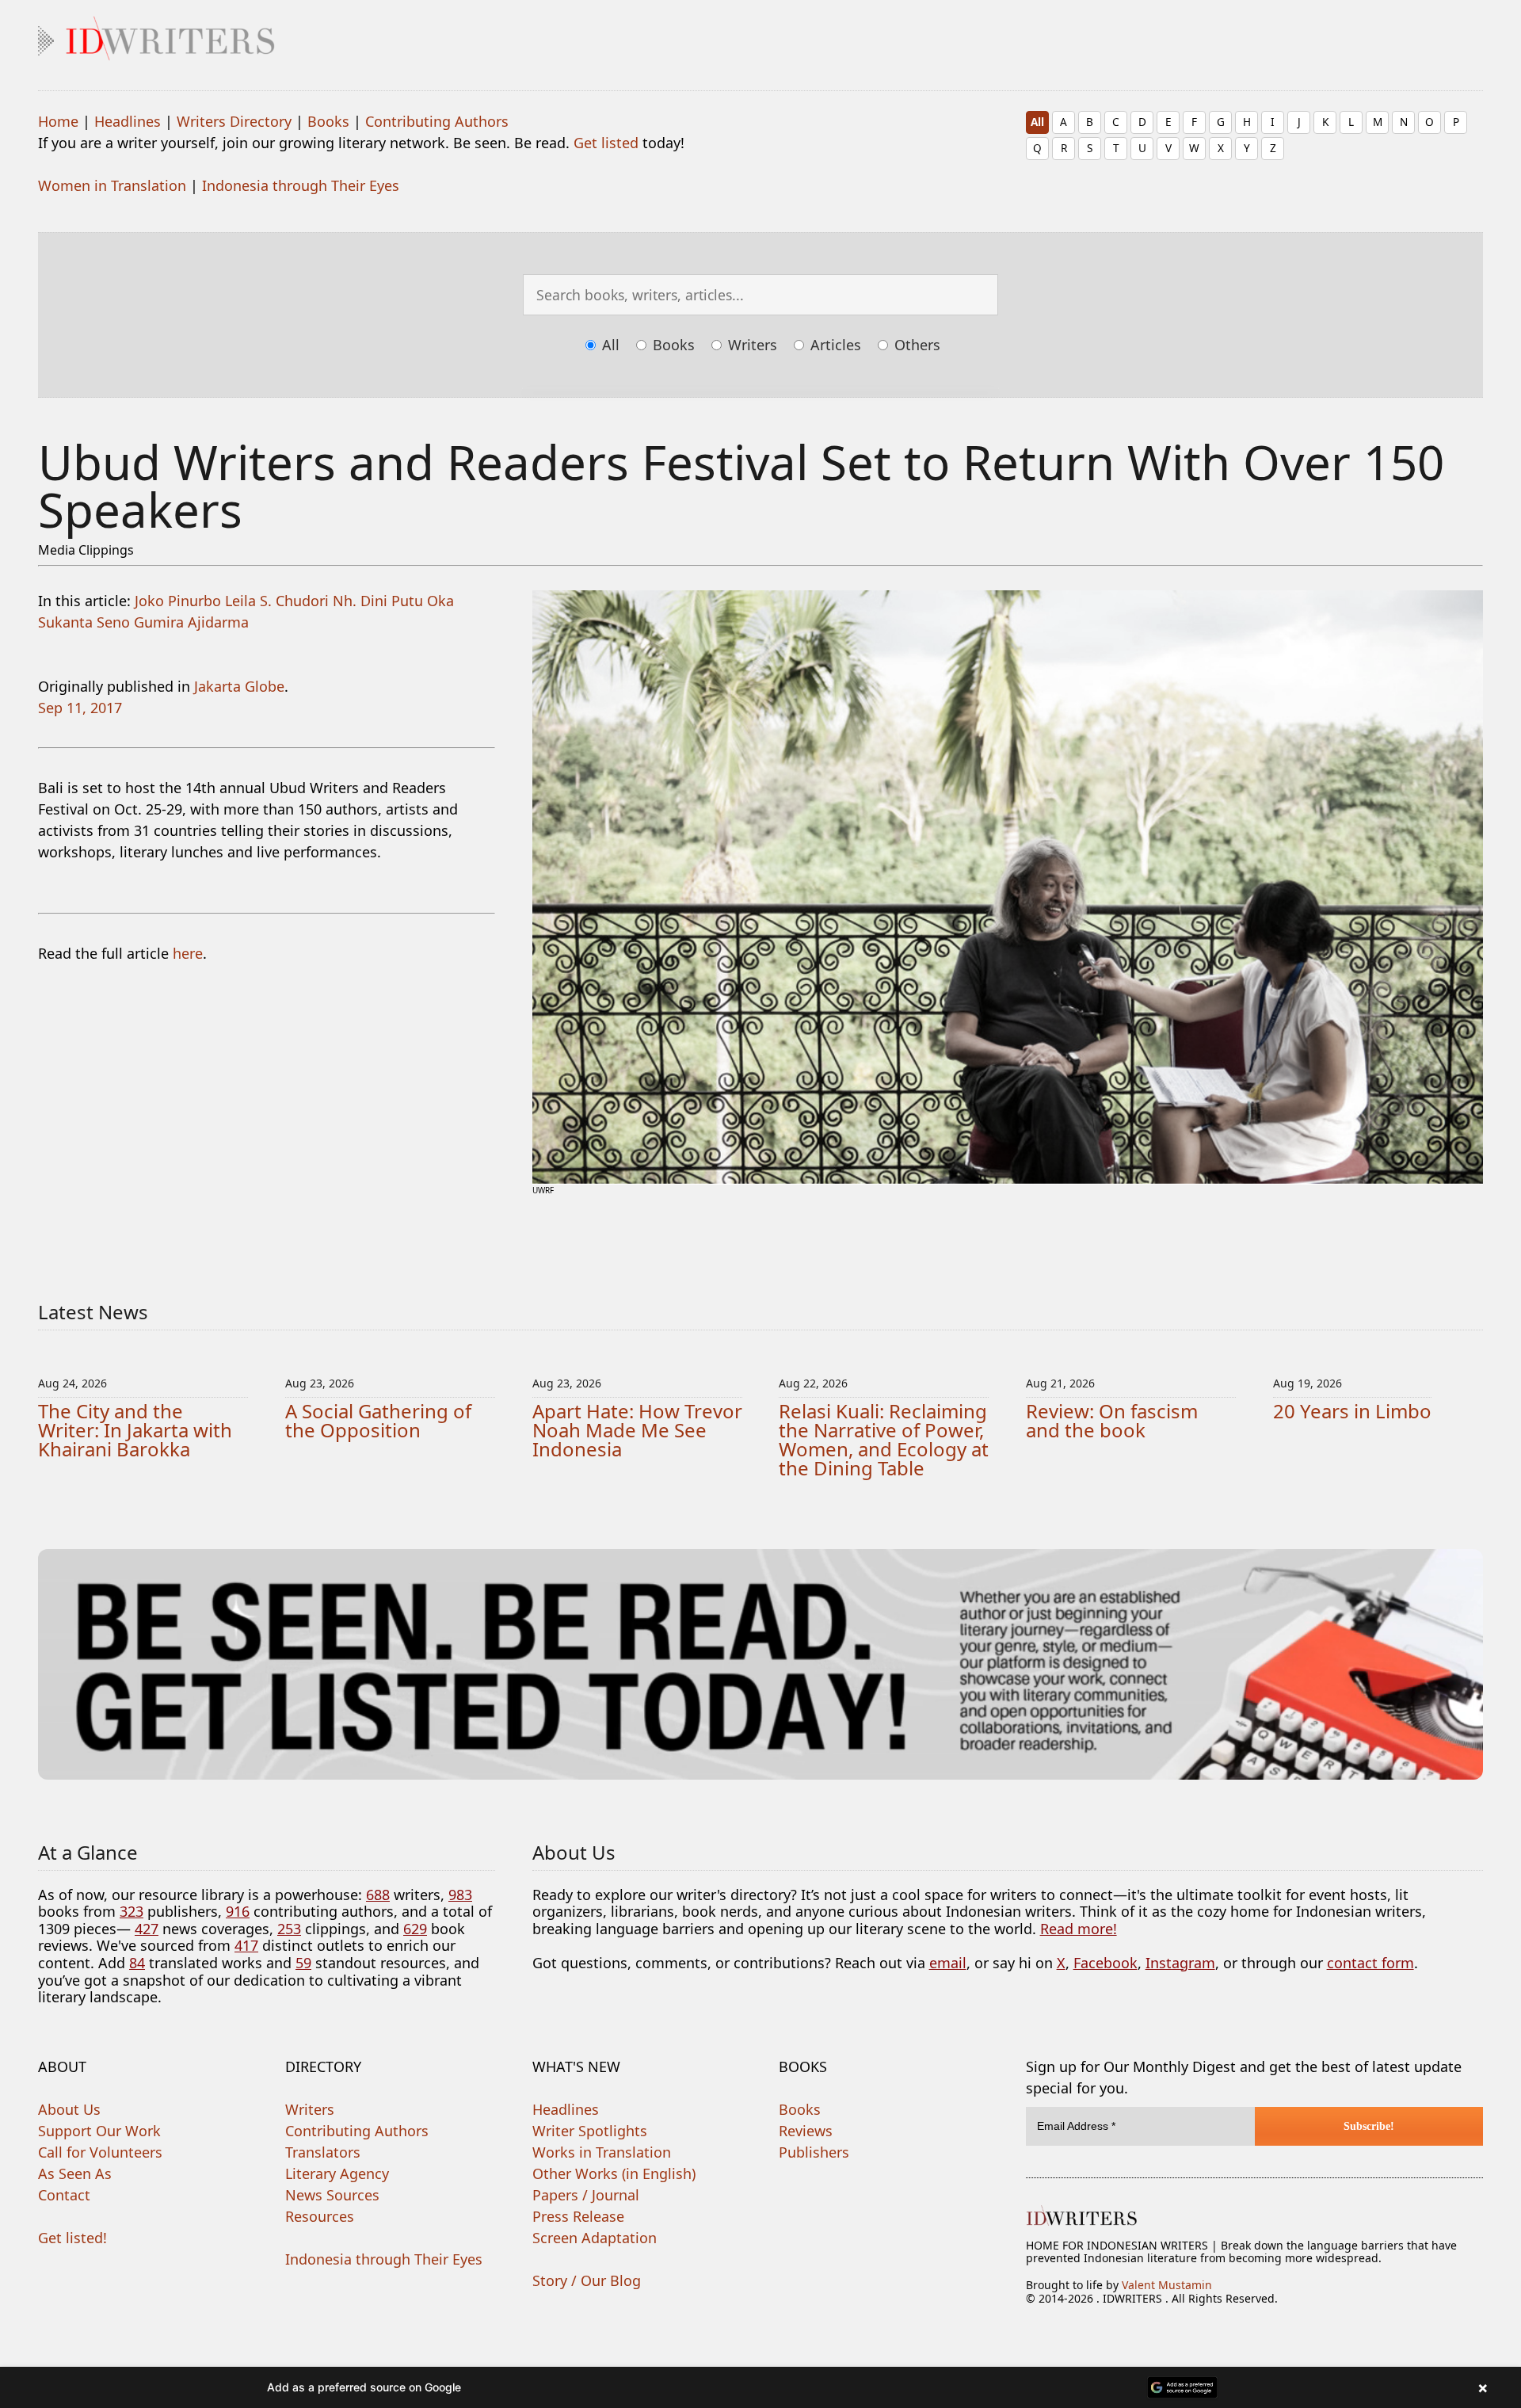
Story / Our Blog (587, 2280)
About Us (69, 2109)
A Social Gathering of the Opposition (378, 1420)
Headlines (128, 121)
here (188, 953)
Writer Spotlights (590, 2131)
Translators (323, 2152)
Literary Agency (337, 2173)
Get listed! (72, 2238)
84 (137, 1963)
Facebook (1105, 1963)
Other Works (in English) (614, 2173)
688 (378, 1895)
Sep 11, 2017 (80, 708)
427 (147, 1929)
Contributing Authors (437, 121)
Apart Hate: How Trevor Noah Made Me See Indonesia (637, 1430)
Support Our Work (99, 2131)
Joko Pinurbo (178, 601)
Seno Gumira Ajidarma (173, 622)
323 (132, 1911)
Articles (834, 345)
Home (58, 121)
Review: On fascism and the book (1112, 1420)
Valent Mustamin (1167, 2285)
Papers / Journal (586, 2195)
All (1037, 122)
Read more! (1079, 1929)
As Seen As (75, 2173)
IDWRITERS (760, 35)
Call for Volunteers (100, 2152)
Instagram (1180, 1963)
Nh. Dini (360, 601)
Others (915, 345)
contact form (1370, 1963)
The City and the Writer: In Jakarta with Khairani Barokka (135, 1430)
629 (415, 1929)
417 (246, 1945)
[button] (760, 2387)
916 (238, 1911)
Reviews (806, 2131)
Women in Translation (112, 185)
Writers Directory (234, 121)
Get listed (606, 143)
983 (460, 1895)
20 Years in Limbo (1352, 1411)
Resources (320, 2216)
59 (303, 1963)
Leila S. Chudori (277, 601)
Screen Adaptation (595, 2238)
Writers (751, 345)
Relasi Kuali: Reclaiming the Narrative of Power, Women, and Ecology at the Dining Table (884, 1439)
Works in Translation (602, 2152)
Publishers (814, 2152)
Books (328, 121)
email (948, 1963)
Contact (64, 2195)
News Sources (332, 2195)
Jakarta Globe (239, 686)
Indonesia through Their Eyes (301, 185)
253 (289, 1929)
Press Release (578, 2216)
